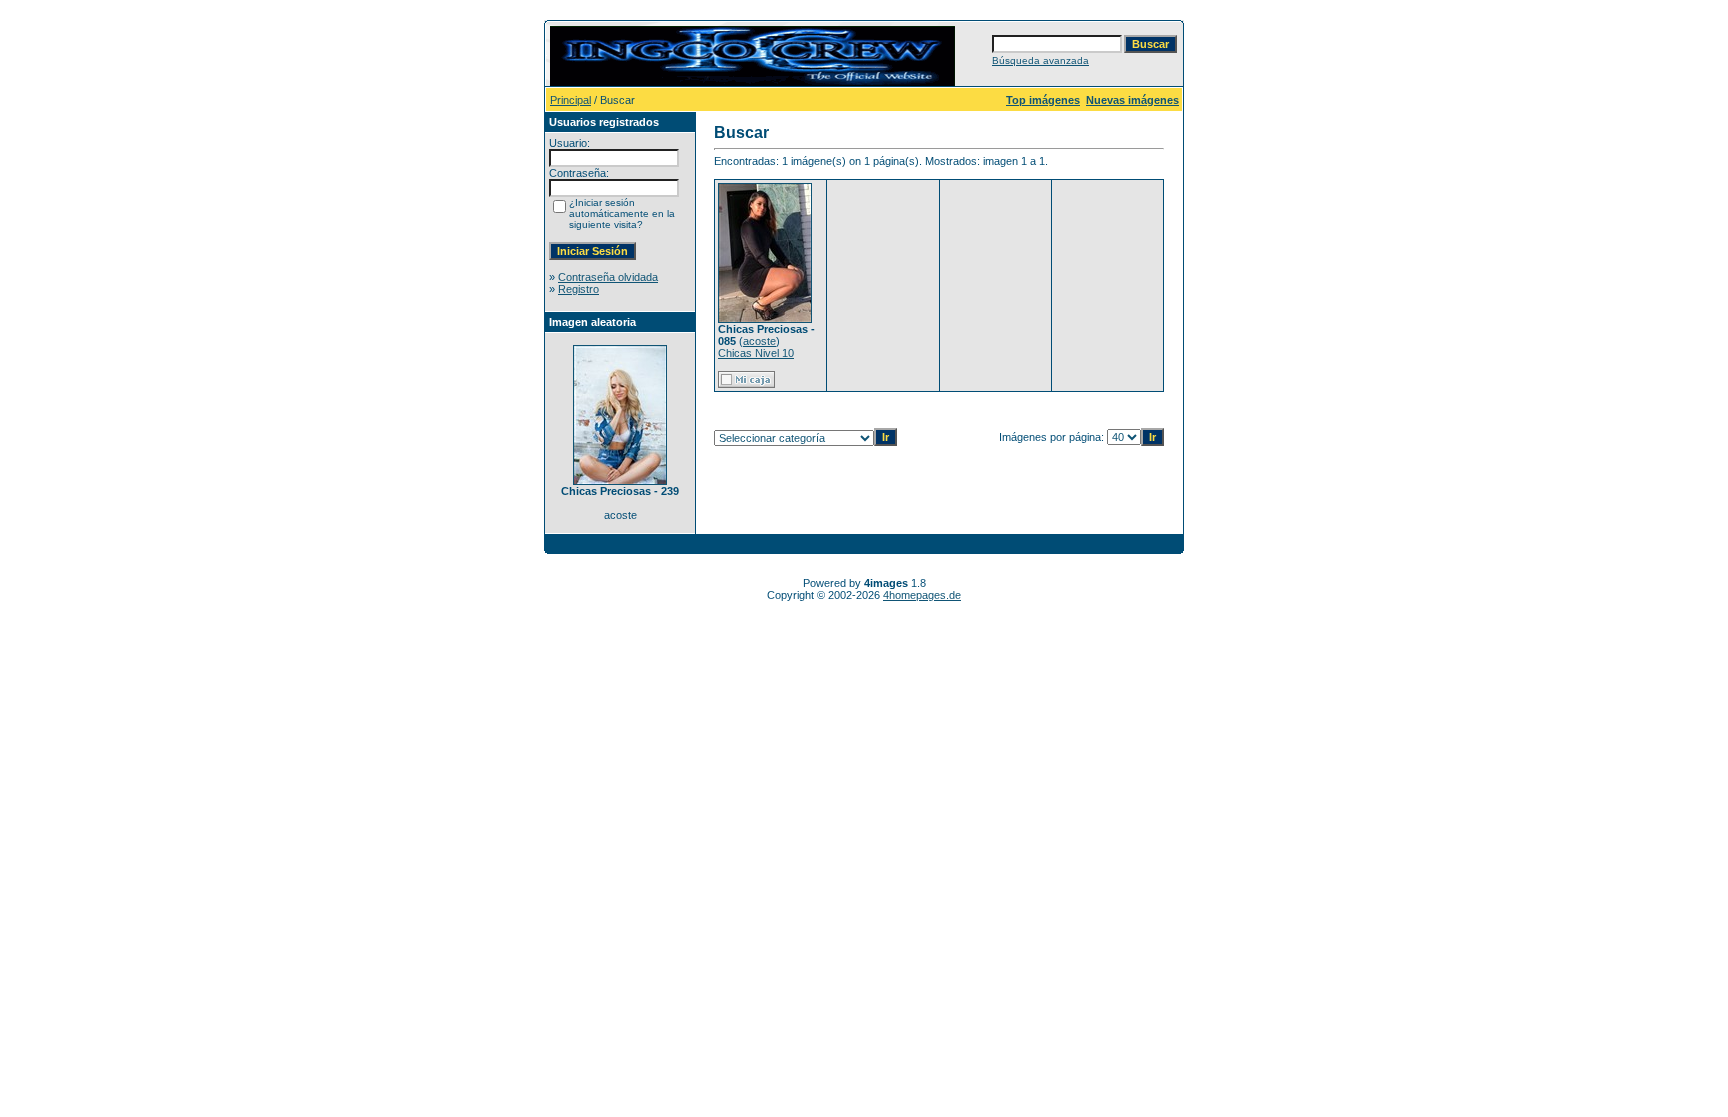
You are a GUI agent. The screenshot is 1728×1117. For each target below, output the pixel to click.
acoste (759, 341)
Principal (570, 100)
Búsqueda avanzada (1040, 60)
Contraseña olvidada (608, 277)
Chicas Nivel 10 (756, 353)
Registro (578, 289)
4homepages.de (922, 595)
